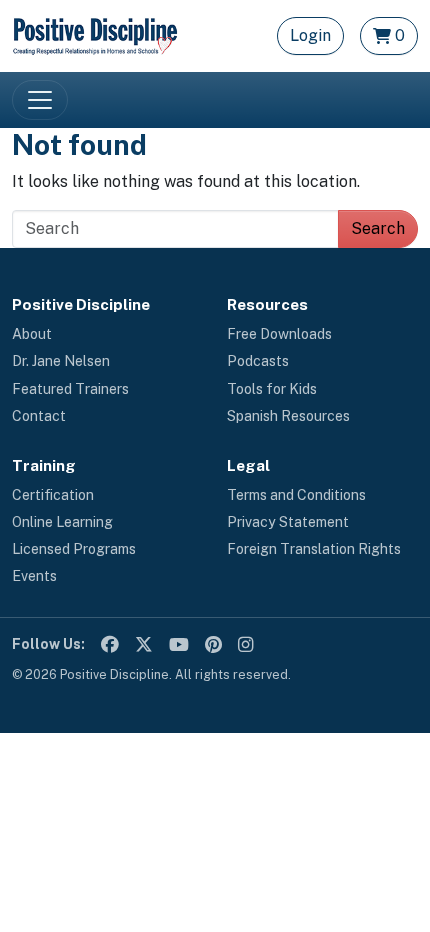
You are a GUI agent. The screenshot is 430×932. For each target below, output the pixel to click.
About (32, 334)
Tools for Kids (272, 389)
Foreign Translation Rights (314, 549)
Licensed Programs (74, 549)
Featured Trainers (70, 389)
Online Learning (62, 522)
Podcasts (258, 361)
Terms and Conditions (296, 495)
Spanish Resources (288, 416)
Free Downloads (279, 334)
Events (34, 576)
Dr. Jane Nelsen (61, 361)
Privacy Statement (288, 522)
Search (378, 228)
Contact (39, 416)
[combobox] (175, 229)
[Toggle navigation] (40, 100)
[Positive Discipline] (95, 34)
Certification (53, 495)
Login (310, 35)
